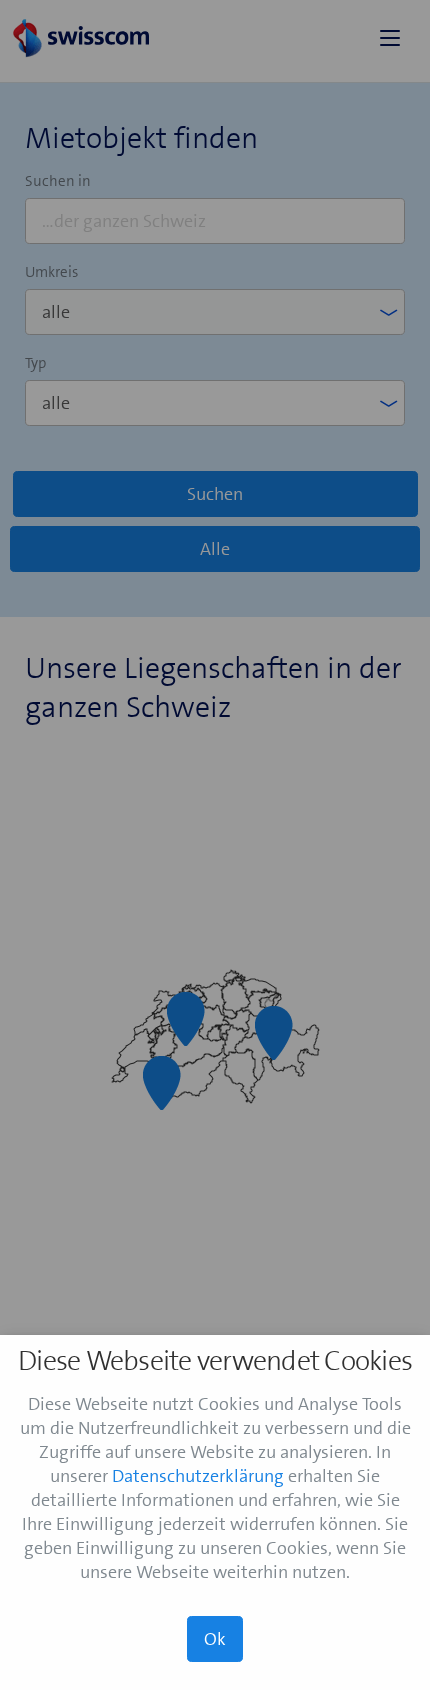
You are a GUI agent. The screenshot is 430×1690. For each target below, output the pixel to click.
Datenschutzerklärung (198, 1476)
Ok (215, 1639)
